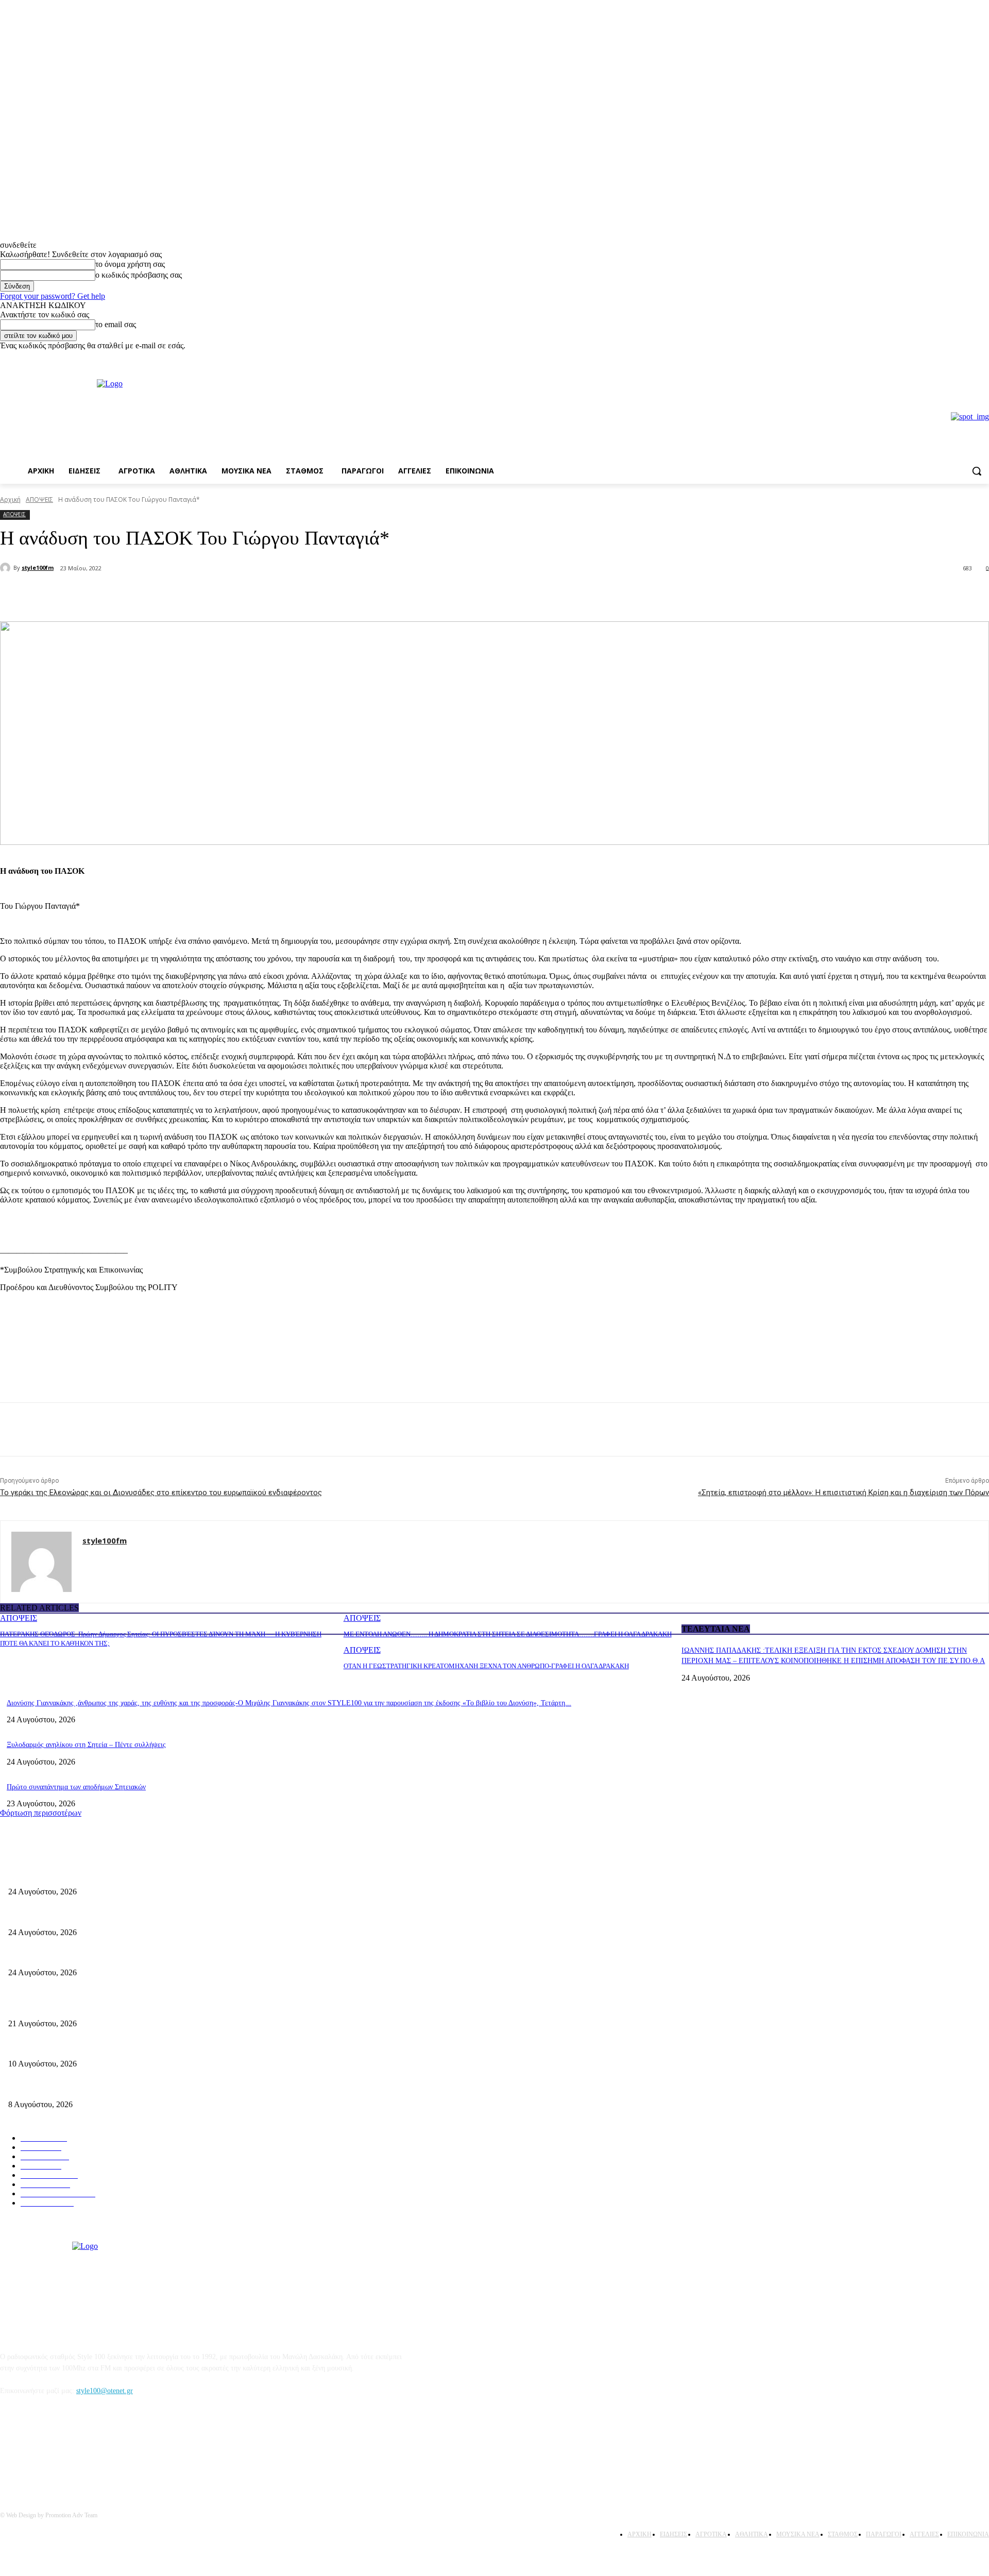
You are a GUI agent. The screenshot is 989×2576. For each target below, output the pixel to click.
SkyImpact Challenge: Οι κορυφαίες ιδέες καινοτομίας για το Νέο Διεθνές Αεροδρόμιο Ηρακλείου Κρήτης (165, 2047)
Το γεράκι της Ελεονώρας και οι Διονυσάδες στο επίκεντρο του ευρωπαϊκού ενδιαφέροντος (161, 1493)
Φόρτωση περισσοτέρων (41, 1813)
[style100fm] (7, 568)
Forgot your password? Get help (53, 296)
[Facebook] (969, 358)
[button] (977, 471)
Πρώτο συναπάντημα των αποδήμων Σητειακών (76, 1787)
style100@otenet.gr (105, 2391)
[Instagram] (983, 358)
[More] (175, 595)
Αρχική (10, 499)
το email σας (116, 324)
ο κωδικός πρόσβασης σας (139, 275)
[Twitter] (137, 595)
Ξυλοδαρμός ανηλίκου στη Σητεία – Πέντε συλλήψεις (86, 1745)
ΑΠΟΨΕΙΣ (39, 499)
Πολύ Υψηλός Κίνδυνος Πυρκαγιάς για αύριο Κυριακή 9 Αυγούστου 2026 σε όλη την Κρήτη (145, 2087)
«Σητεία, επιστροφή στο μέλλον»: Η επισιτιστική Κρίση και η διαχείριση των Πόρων (843, 1493)
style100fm (38, 567)
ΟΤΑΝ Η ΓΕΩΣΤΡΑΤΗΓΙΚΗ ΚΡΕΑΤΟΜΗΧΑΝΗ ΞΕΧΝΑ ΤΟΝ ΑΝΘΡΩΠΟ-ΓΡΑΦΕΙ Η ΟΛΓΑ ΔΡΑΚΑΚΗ (486, 1666)
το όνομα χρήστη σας (130, 264)
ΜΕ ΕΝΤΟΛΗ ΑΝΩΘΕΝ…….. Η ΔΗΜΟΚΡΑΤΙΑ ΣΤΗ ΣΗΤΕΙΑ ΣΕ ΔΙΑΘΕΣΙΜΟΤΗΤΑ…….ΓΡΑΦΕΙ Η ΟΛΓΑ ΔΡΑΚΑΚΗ (508, 1634)
